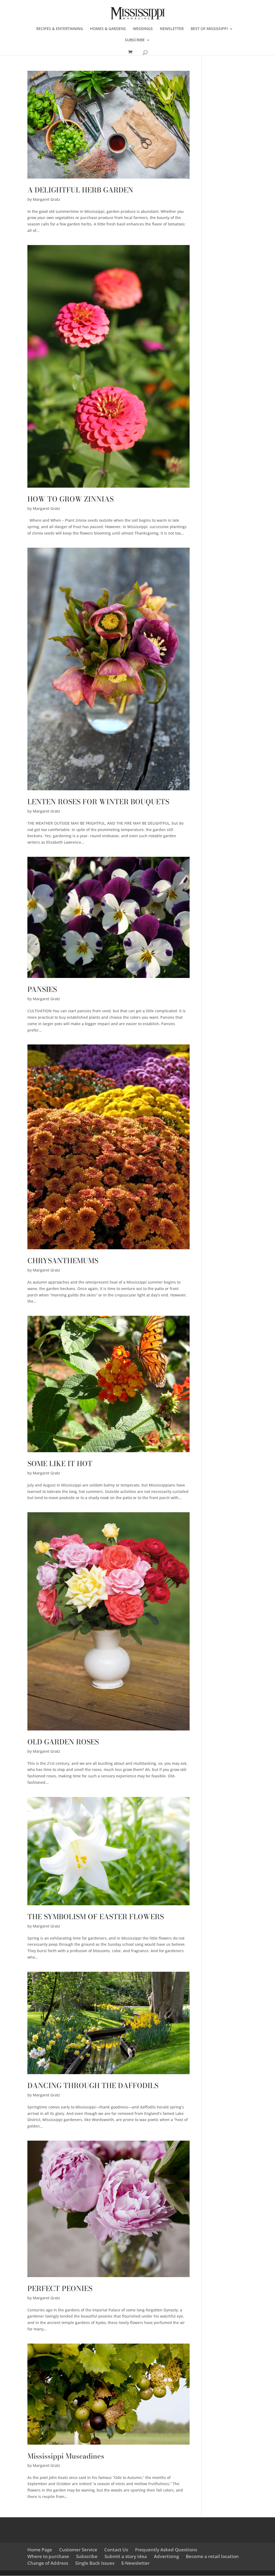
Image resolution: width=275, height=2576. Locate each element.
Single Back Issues (95, 2563)
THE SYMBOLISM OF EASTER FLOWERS (96, 1917)
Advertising (166, 2556)
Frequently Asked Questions (166, 2550)
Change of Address (48, 2563)
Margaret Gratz (46, 199)
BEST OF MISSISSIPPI (209, 29)
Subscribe (87, 2556)
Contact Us (116, 2550)
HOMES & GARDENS (108, 29)
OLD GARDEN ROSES (63, 1742)
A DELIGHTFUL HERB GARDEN (80, 190)
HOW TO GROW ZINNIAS (70, 499)
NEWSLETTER (172, 29)
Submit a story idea (126, 2556)
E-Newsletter (135, 2563)
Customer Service (78, 2550)
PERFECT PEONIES (60, 2288)
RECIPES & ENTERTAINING (60, 29)
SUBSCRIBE (135, 40)
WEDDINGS (143, 29)
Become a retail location (212, 2556)
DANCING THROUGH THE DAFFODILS (93, 2086)
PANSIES (42, 989)
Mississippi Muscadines (66, 2456)
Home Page (40, 2550)
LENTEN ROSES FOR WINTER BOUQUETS (98, 802)
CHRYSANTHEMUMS (63, 1261)
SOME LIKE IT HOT (60, 1464)
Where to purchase (48, 2556)
